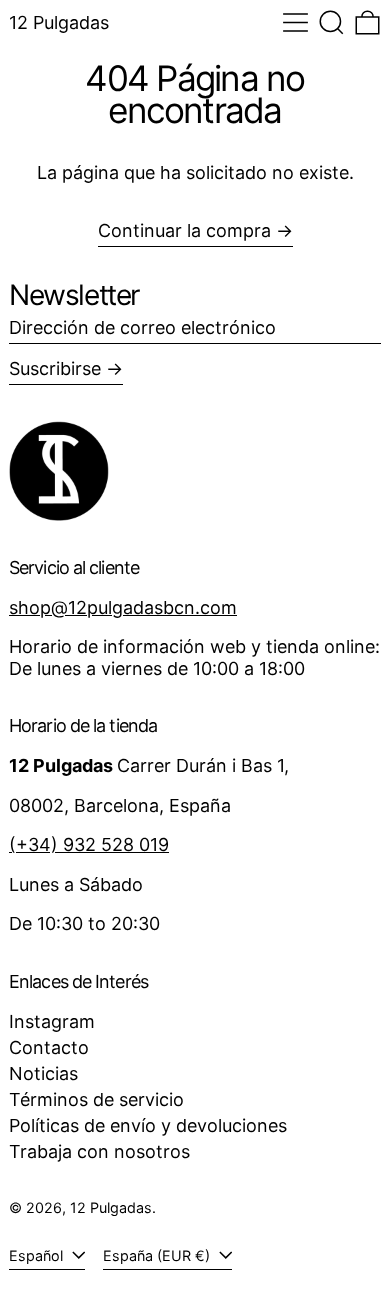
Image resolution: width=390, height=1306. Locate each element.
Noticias (43, 1073)
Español (38, 1255)
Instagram (52, 1021)
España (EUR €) (158, 1255)
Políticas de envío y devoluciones (148, 1125)
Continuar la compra (184, 230)
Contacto (49, 1047)
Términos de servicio (96, 1099)
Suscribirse (55, 368)
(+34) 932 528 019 (89, 844)
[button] (331, 22)
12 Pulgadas (59, 22)
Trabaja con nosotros (99, 1151)
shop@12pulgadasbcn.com (123, 607)
